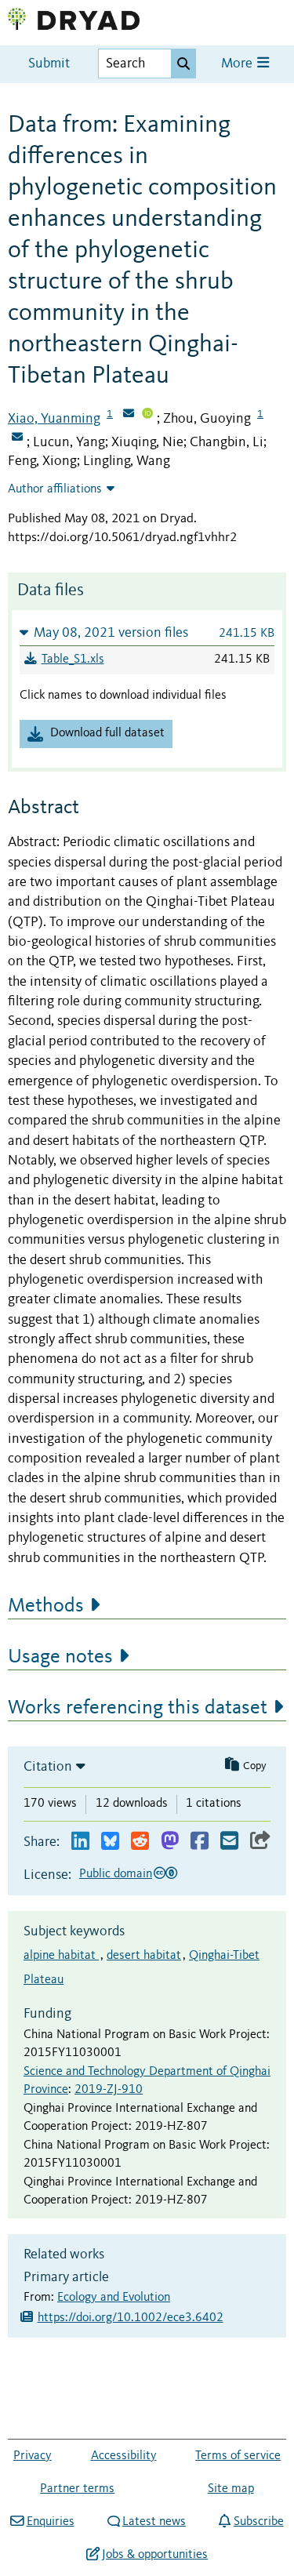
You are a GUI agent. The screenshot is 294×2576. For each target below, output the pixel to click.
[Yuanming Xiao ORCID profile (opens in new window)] (147, 415)
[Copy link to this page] (260, 1842)
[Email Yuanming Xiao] (129, 415)
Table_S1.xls (73, 659)
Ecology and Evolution (114, 2298)
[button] (147, 632)
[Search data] (183, 64)
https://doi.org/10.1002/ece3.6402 (131, 2318)
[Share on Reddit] (140, 1842)
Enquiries (50, 2522)
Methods (46, 1606)
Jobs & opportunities (155, 2555)
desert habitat (144, 1956)
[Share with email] (229, 1842)
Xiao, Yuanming (54, 419)
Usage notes (60, 1657)
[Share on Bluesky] (110, 1842)
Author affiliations (55, 489)
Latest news (154, 2522)
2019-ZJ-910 (109, 2090)
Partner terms (77, 2489)
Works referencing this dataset (138, 1708)
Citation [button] (48, 1767)
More (238, 64)
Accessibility (124, 2456)
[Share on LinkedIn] (80, 1842)
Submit (49, 64)
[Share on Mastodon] (170, 1842)
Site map (231, 2489)
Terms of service (238, 2456)
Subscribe (258, 2522)
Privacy (33, 2456)
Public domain (116, 1874)
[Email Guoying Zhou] (17, 438)
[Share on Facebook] (200, 1842)
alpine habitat (61, 1956)
